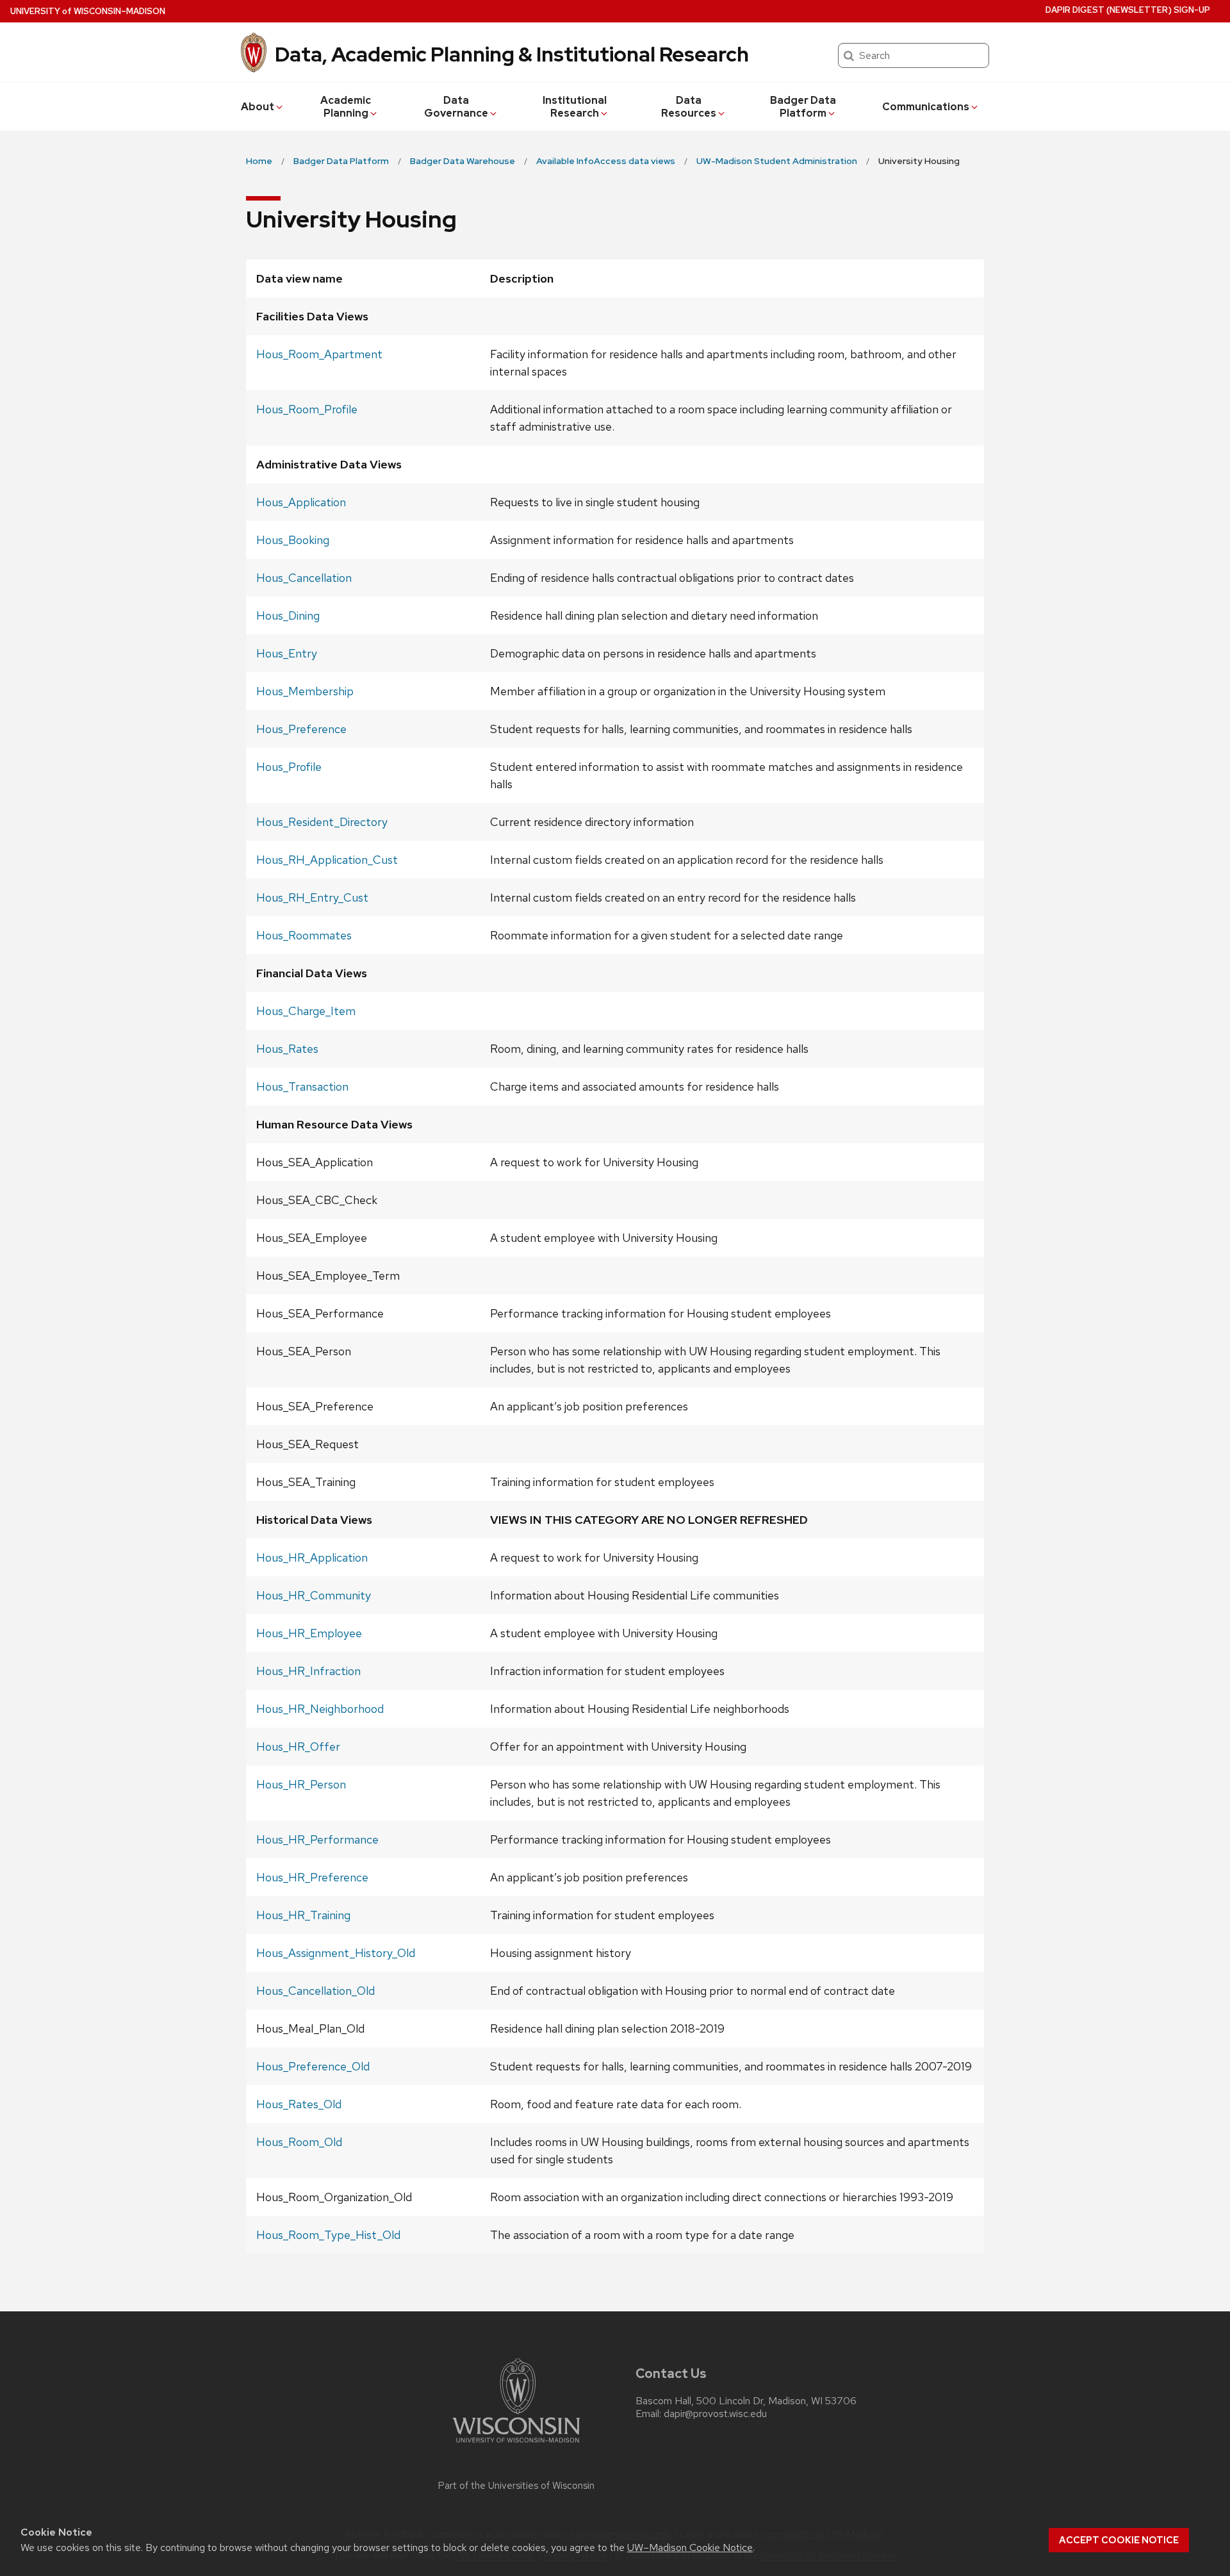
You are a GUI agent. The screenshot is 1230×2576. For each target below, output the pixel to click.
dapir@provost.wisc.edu (715, 2414)
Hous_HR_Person (301, 1784)
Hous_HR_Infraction (308, 1671)
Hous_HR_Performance (317, 1839)
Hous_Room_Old (299, 2142)
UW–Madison (88, 11)
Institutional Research (575, 107)
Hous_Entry (287, 653)
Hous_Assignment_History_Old (336, 1953)
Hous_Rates (287, 1049)
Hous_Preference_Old (313, 2066)
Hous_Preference (301, 729)
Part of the (516, 2486)
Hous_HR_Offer (298, 1746)
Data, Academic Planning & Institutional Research (512, 54)
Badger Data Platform (803, 107)
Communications (926, 107)
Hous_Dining (288, 615)
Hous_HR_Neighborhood (320, 1709)
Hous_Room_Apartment (319, 354)
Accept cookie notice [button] (1119, 2540)
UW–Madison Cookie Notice (690, 2547)
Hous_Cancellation (304, 578)
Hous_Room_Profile (307, 409)
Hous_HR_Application (312, 1557)
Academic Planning (346, 107)
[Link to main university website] (516, 2445)
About (258, 107)
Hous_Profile (289, 767)
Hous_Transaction (302, 1086)
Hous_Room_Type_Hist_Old (328, 2235)
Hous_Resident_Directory (322, 822)
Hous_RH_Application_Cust (327, 860)
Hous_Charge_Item (306, 1011)
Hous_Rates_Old (299, 2104)
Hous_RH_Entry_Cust (312, 897)
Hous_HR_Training (303, 1915)
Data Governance (456, 107)
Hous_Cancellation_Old (316, 1991)
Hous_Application (301, 502)
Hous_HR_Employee (309, 1633)
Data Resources (689, 107)
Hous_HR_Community (314, 1595)
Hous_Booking (293, 540)
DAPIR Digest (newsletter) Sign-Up (1128, 10)
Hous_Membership (305, 691)
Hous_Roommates (304, 935)
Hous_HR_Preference (312, 1877)
